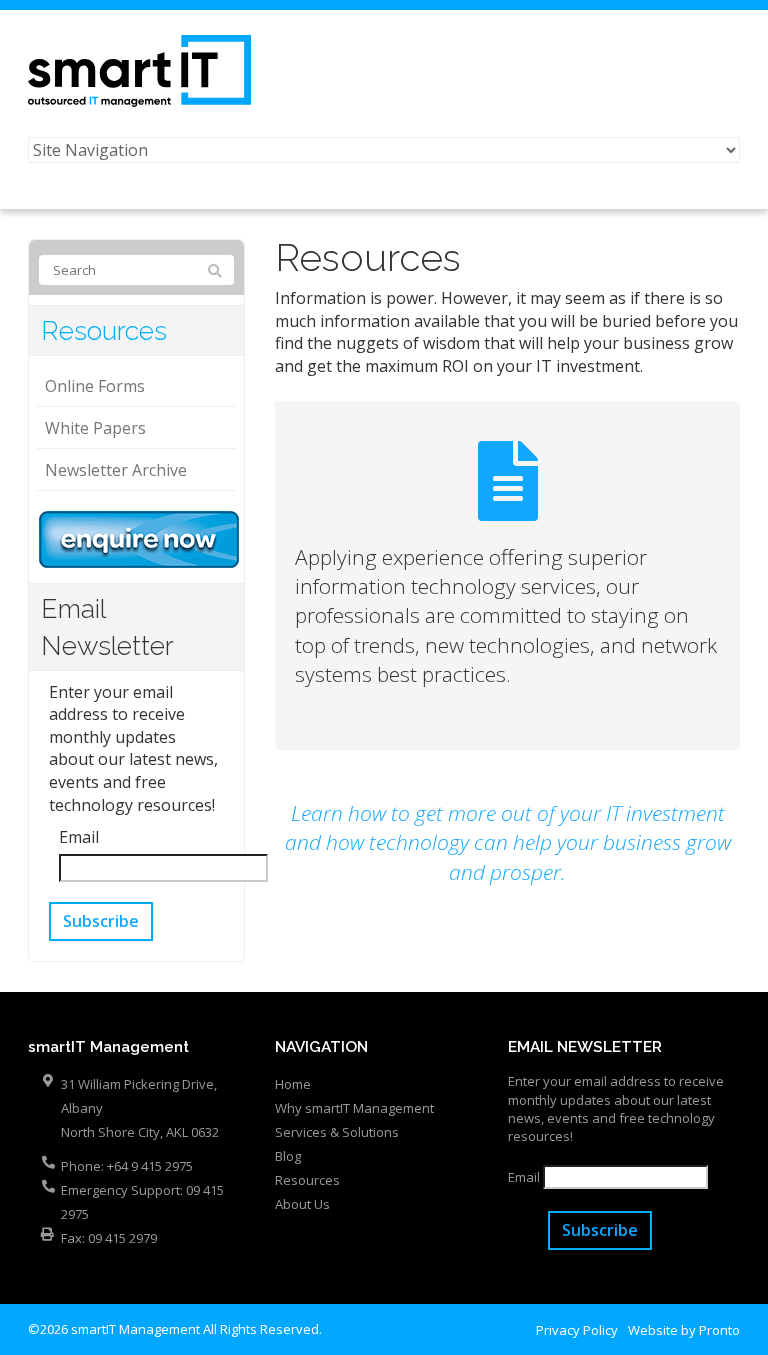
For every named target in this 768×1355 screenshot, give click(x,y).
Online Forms (95, 386)
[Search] (215, 271)
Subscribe (101, 921)
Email (79, 837)
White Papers (95, 428)
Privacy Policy (577, 1330)
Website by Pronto (684, 1330)
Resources (104, 330)
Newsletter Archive (116, 470)
